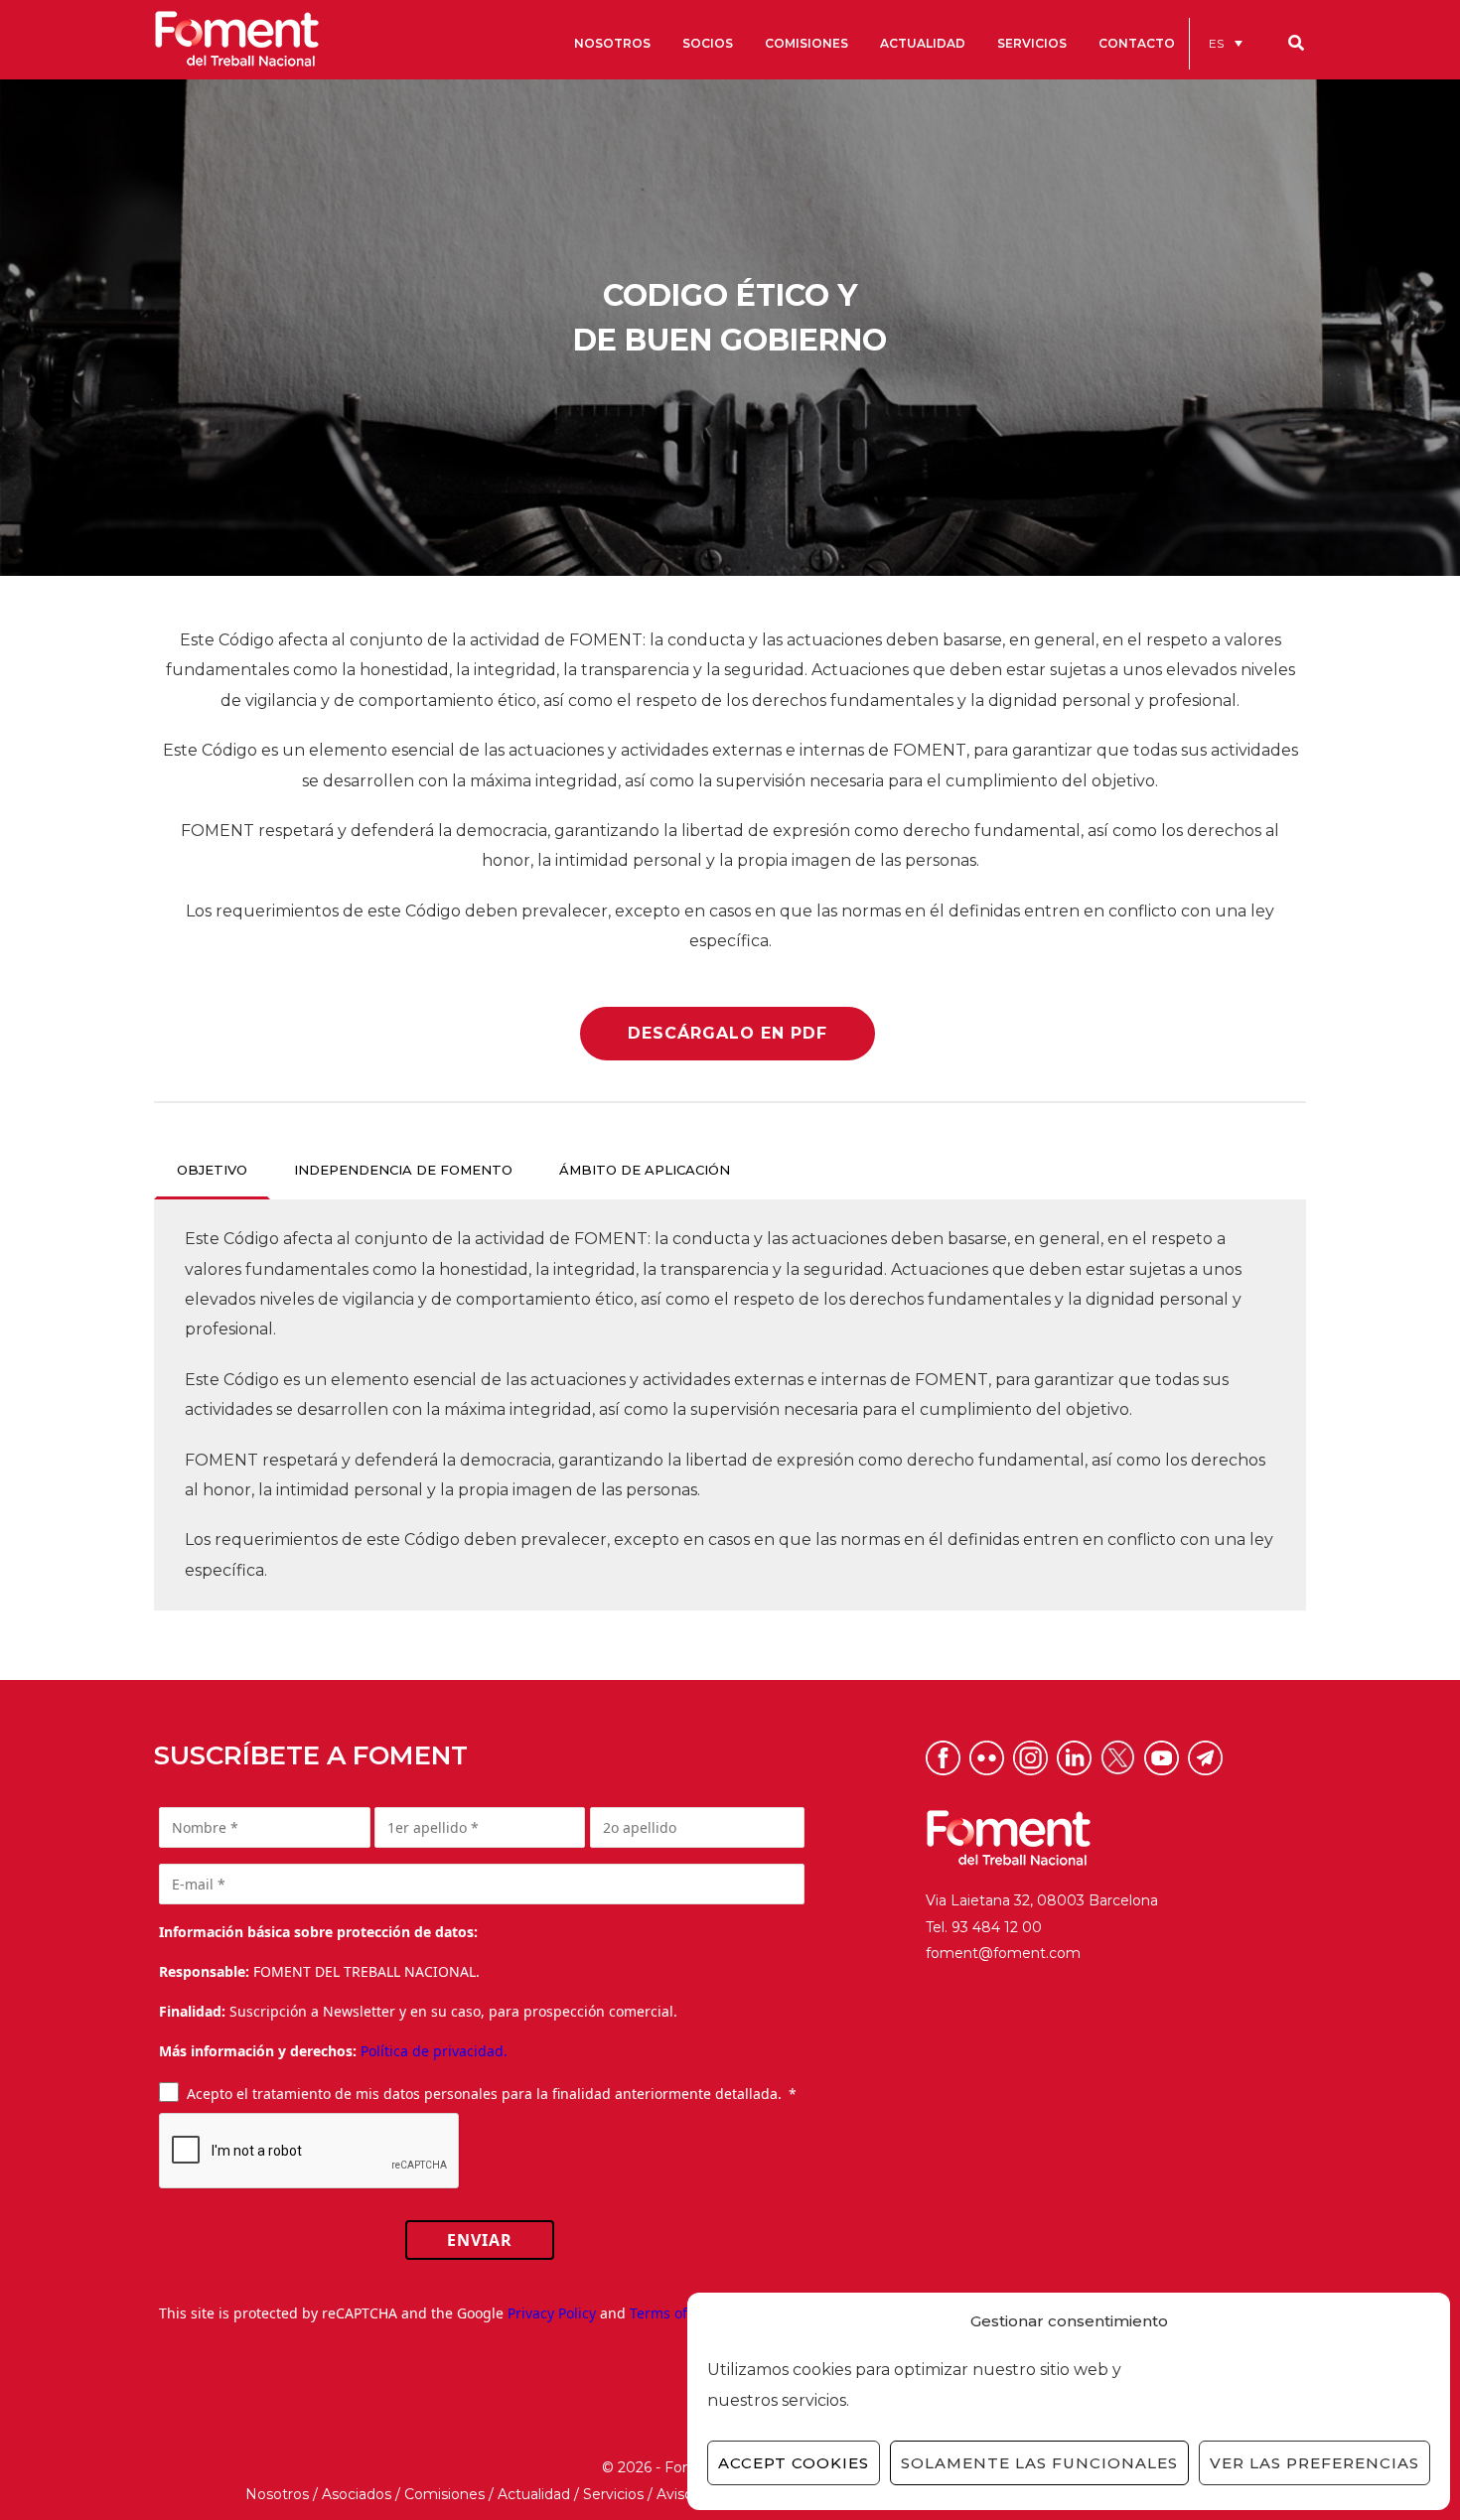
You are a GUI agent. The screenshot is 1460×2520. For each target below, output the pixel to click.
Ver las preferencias (1314, 2463)
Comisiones (444, 2494)
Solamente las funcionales (1039, 2463)
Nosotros (277, 2494)
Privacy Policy (552, 2313)
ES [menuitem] (1216, 43)
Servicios (613, 2494)
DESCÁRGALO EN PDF (728, 1033)
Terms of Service (684, 2313)
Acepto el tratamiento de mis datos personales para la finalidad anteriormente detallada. (484, 2094)
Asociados (357, 2494)
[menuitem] (1226, 43)
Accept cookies (794, 2463)
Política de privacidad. (434, 2051)
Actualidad (534, 2494)
